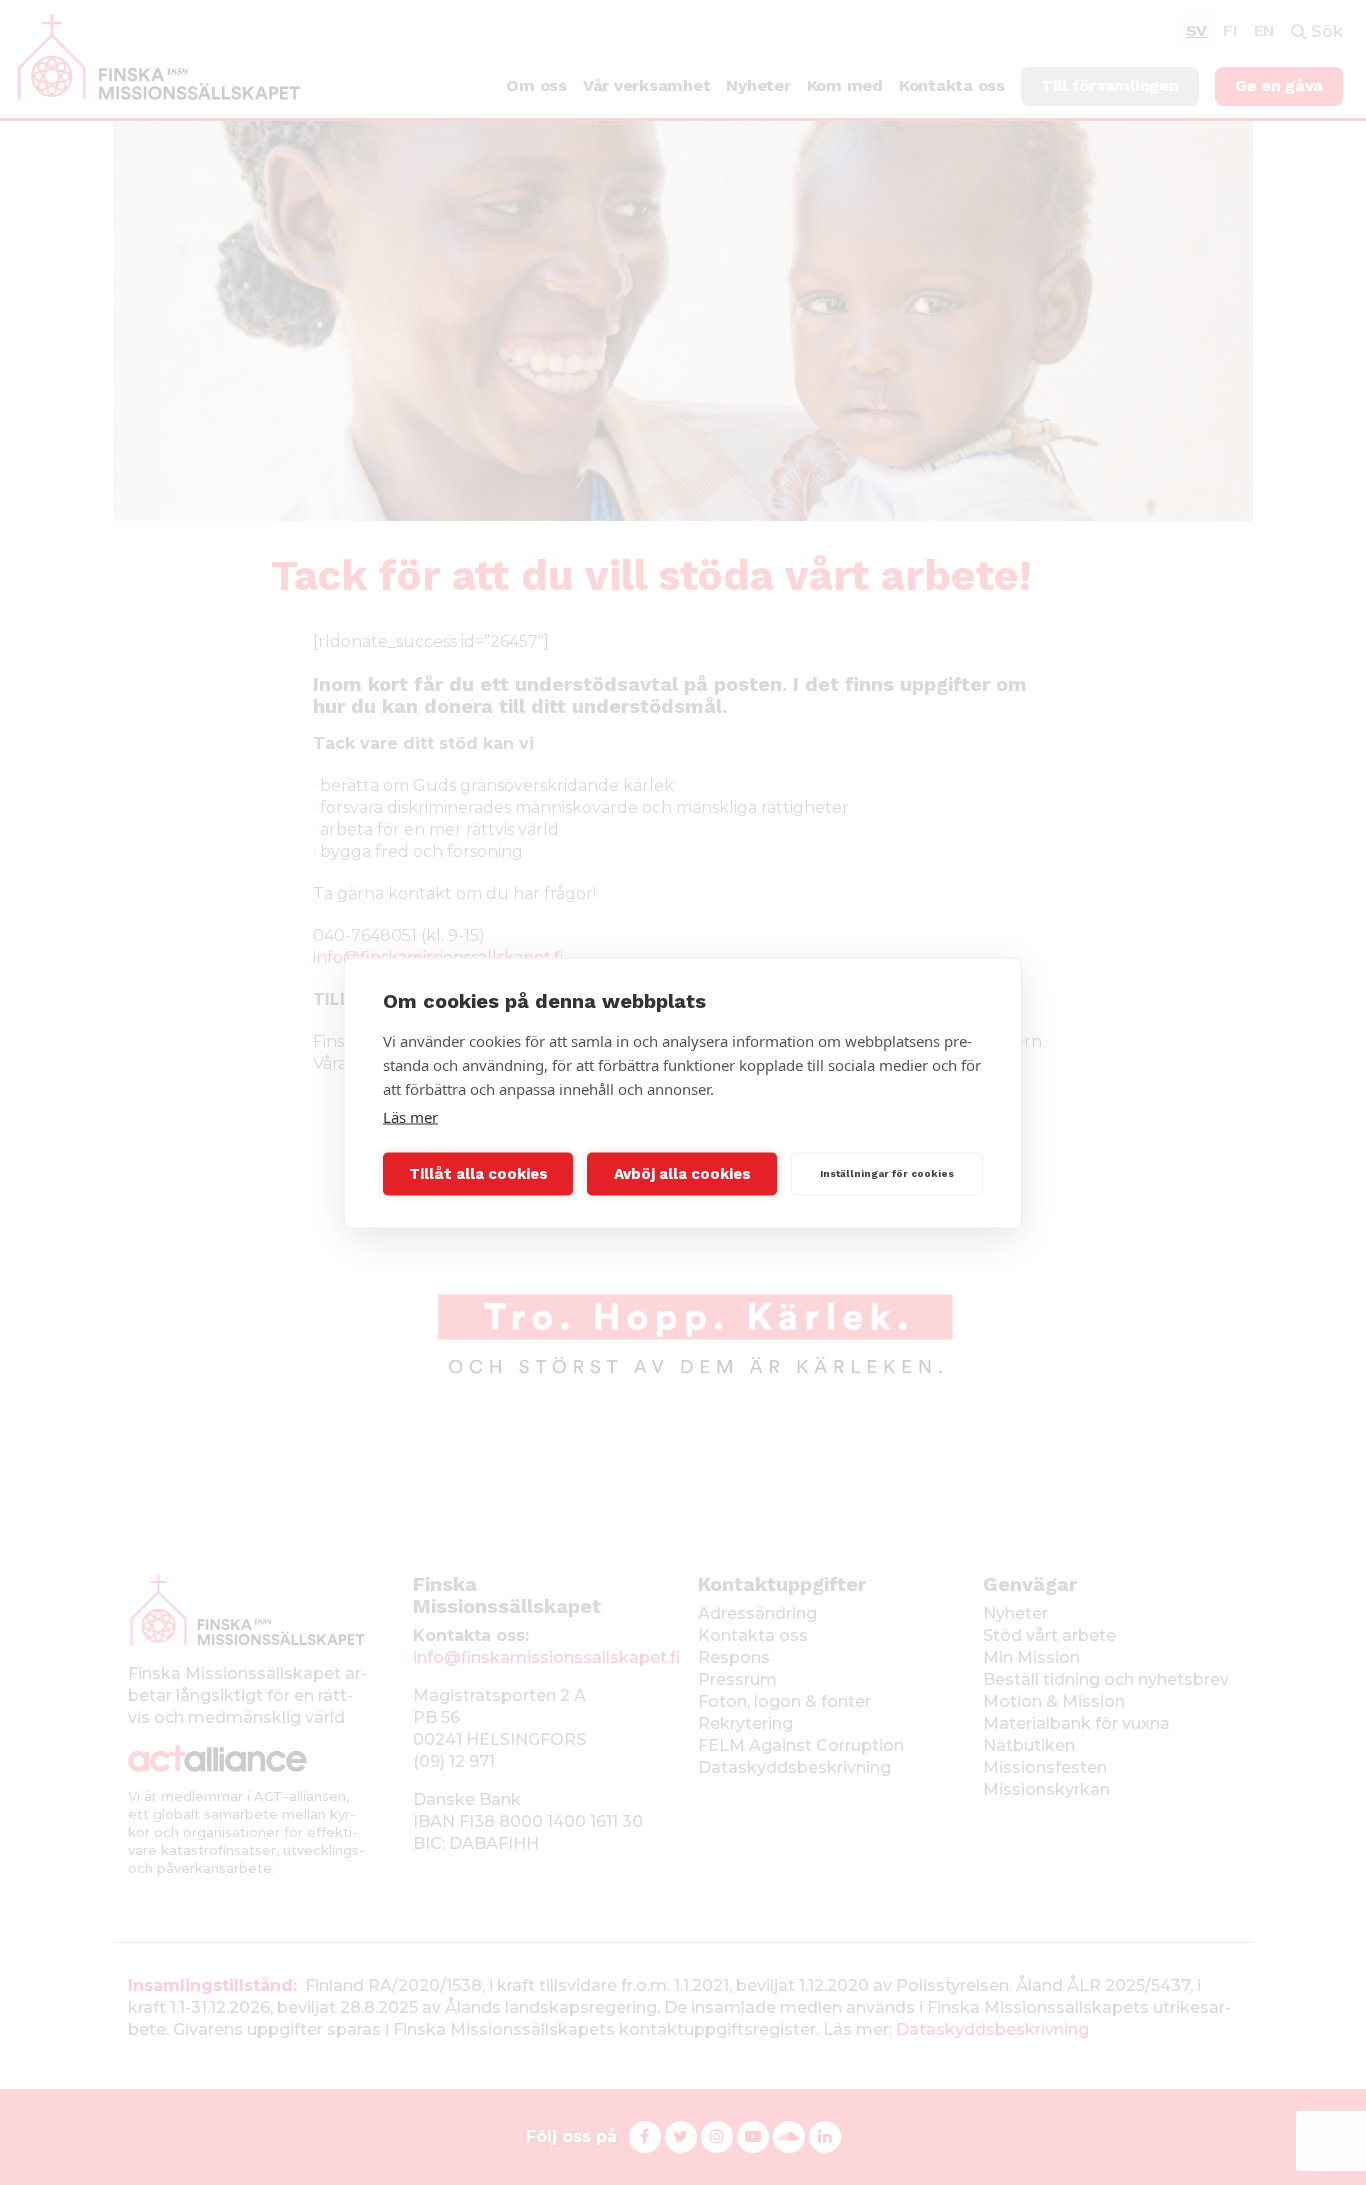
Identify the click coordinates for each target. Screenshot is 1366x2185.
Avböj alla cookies (682, 1174)
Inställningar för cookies (887, 1173)
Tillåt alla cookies (478, 1174)
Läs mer (410, 1116)
